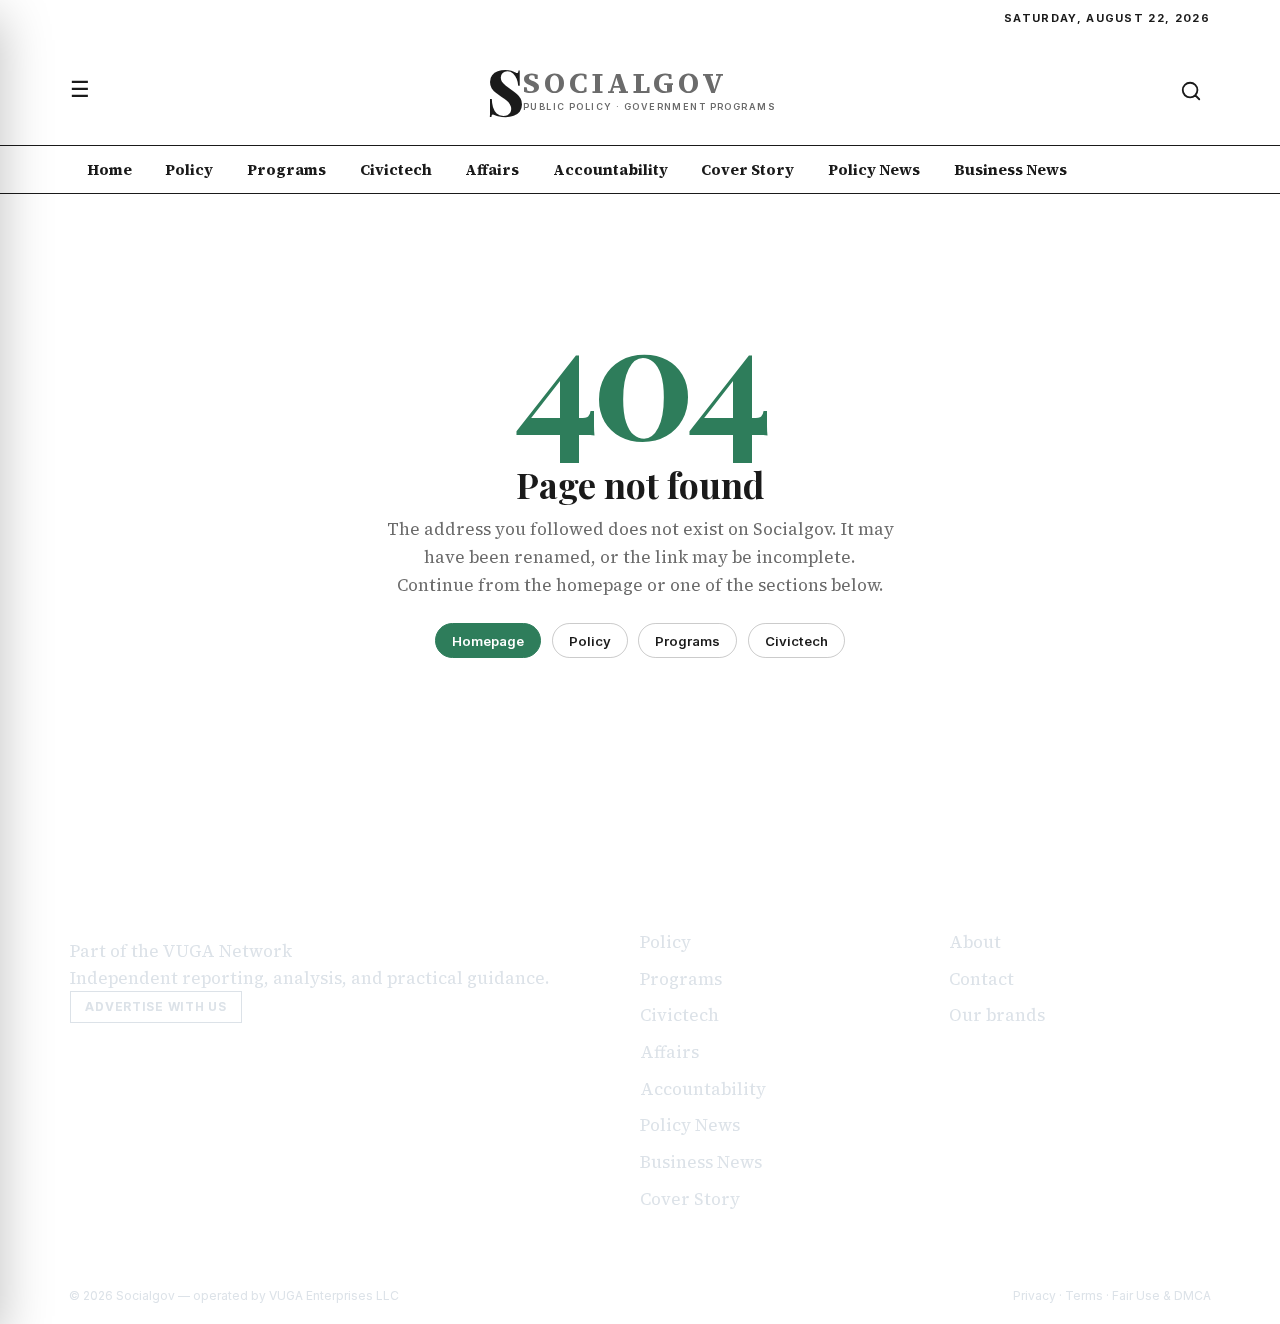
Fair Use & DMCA (1161, 1295)
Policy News (874, 169)
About (975, 942)
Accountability (610, 169)
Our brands (997, 1015)
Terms (1084, 1295)
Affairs (492, 169)
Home (109, 169)
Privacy (1034, 1295)
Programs (286, 169)
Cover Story (747, 169)
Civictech (396, 169)
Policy (189, 169)
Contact (981, 979)
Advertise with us (155, 1006)
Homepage (488, 641)
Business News (1010, 169)
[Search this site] (1191, 91)
